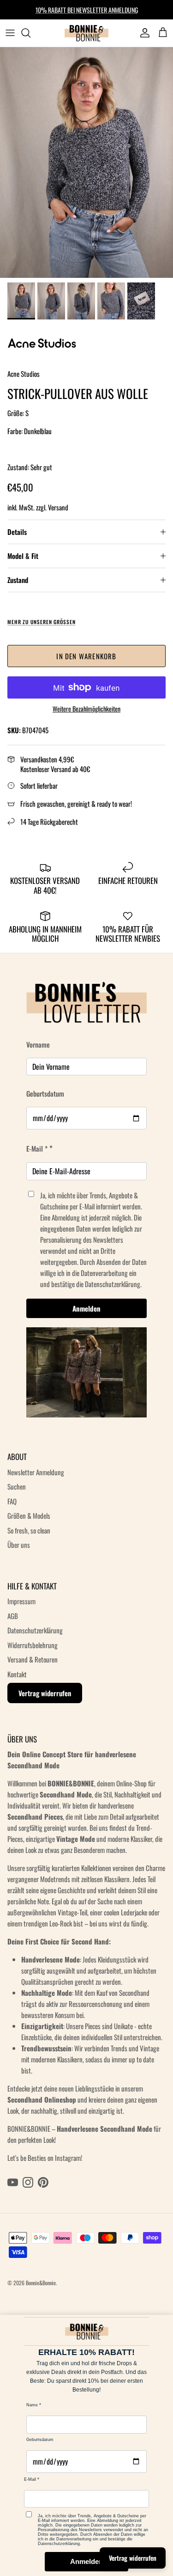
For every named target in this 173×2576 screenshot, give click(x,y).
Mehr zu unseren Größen (42, 622)
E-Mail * (37, 1148)
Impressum (21, 1601)
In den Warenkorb (86, 656)
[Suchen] (30, 33)
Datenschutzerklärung (35, 1630)
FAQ (12, 1501)
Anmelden (86, 1308)
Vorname (38, 1044)
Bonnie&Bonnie (41, 2283)
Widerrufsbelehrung (33, 1645)
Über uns (19, 1545)
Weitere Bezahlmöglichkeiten (86, 709)
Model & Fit (23, 556)
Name (32, 2405)
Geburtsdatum (45, 1093)
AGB (13, 1616)
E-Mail (30, 2479)
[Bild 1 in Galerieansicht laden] (86, 163)
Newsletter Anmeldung (36, 1472)
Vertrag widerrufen (45, 1693)
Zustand (18, 580)
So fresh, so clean (29, 1530)
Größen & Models (29, 1515)
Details (17, 532)
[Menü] (10, 33)
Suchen (17, 1486)
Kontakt (17, 1674)
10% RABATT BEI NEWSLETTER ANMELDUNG (87, 9)
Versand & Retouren (33, 1659)
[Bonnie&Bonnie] (87, 33)
